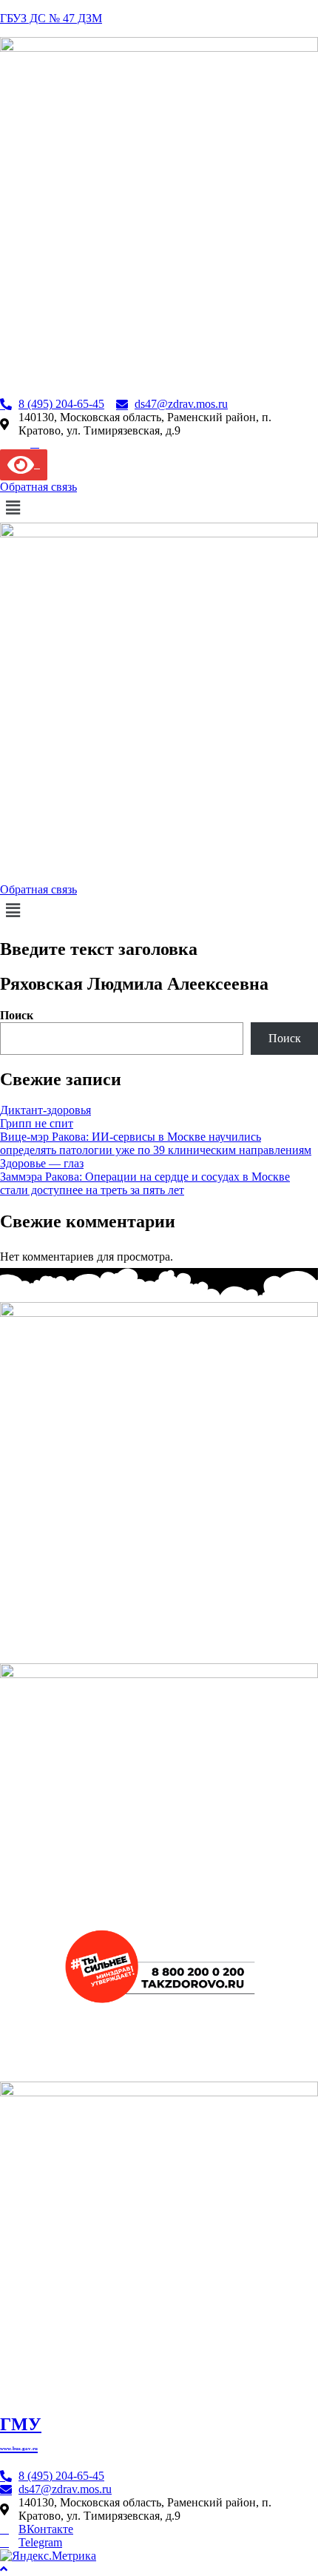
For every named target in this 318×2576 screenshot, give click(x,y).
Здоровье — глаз (42, 1163)
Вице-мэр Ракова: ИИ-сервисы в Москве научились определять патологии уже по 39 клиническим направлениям (156, 1143)
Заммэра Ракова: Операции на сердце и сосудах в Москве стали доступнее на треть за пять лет (145, 1183)
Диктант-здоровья (45, 1110)
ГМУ (21, 2433)
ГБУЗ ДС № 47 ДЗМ (51, 18)
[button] (159, 508)
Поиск (17, 1015)
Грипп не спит (37, 1123)
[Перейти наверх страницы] (4, 2569)
